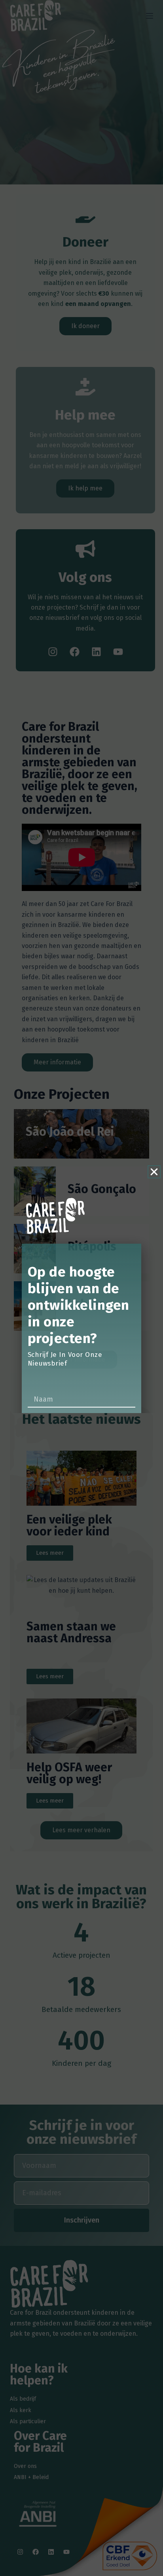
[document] (81, 1288)
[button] (154, 1172)
